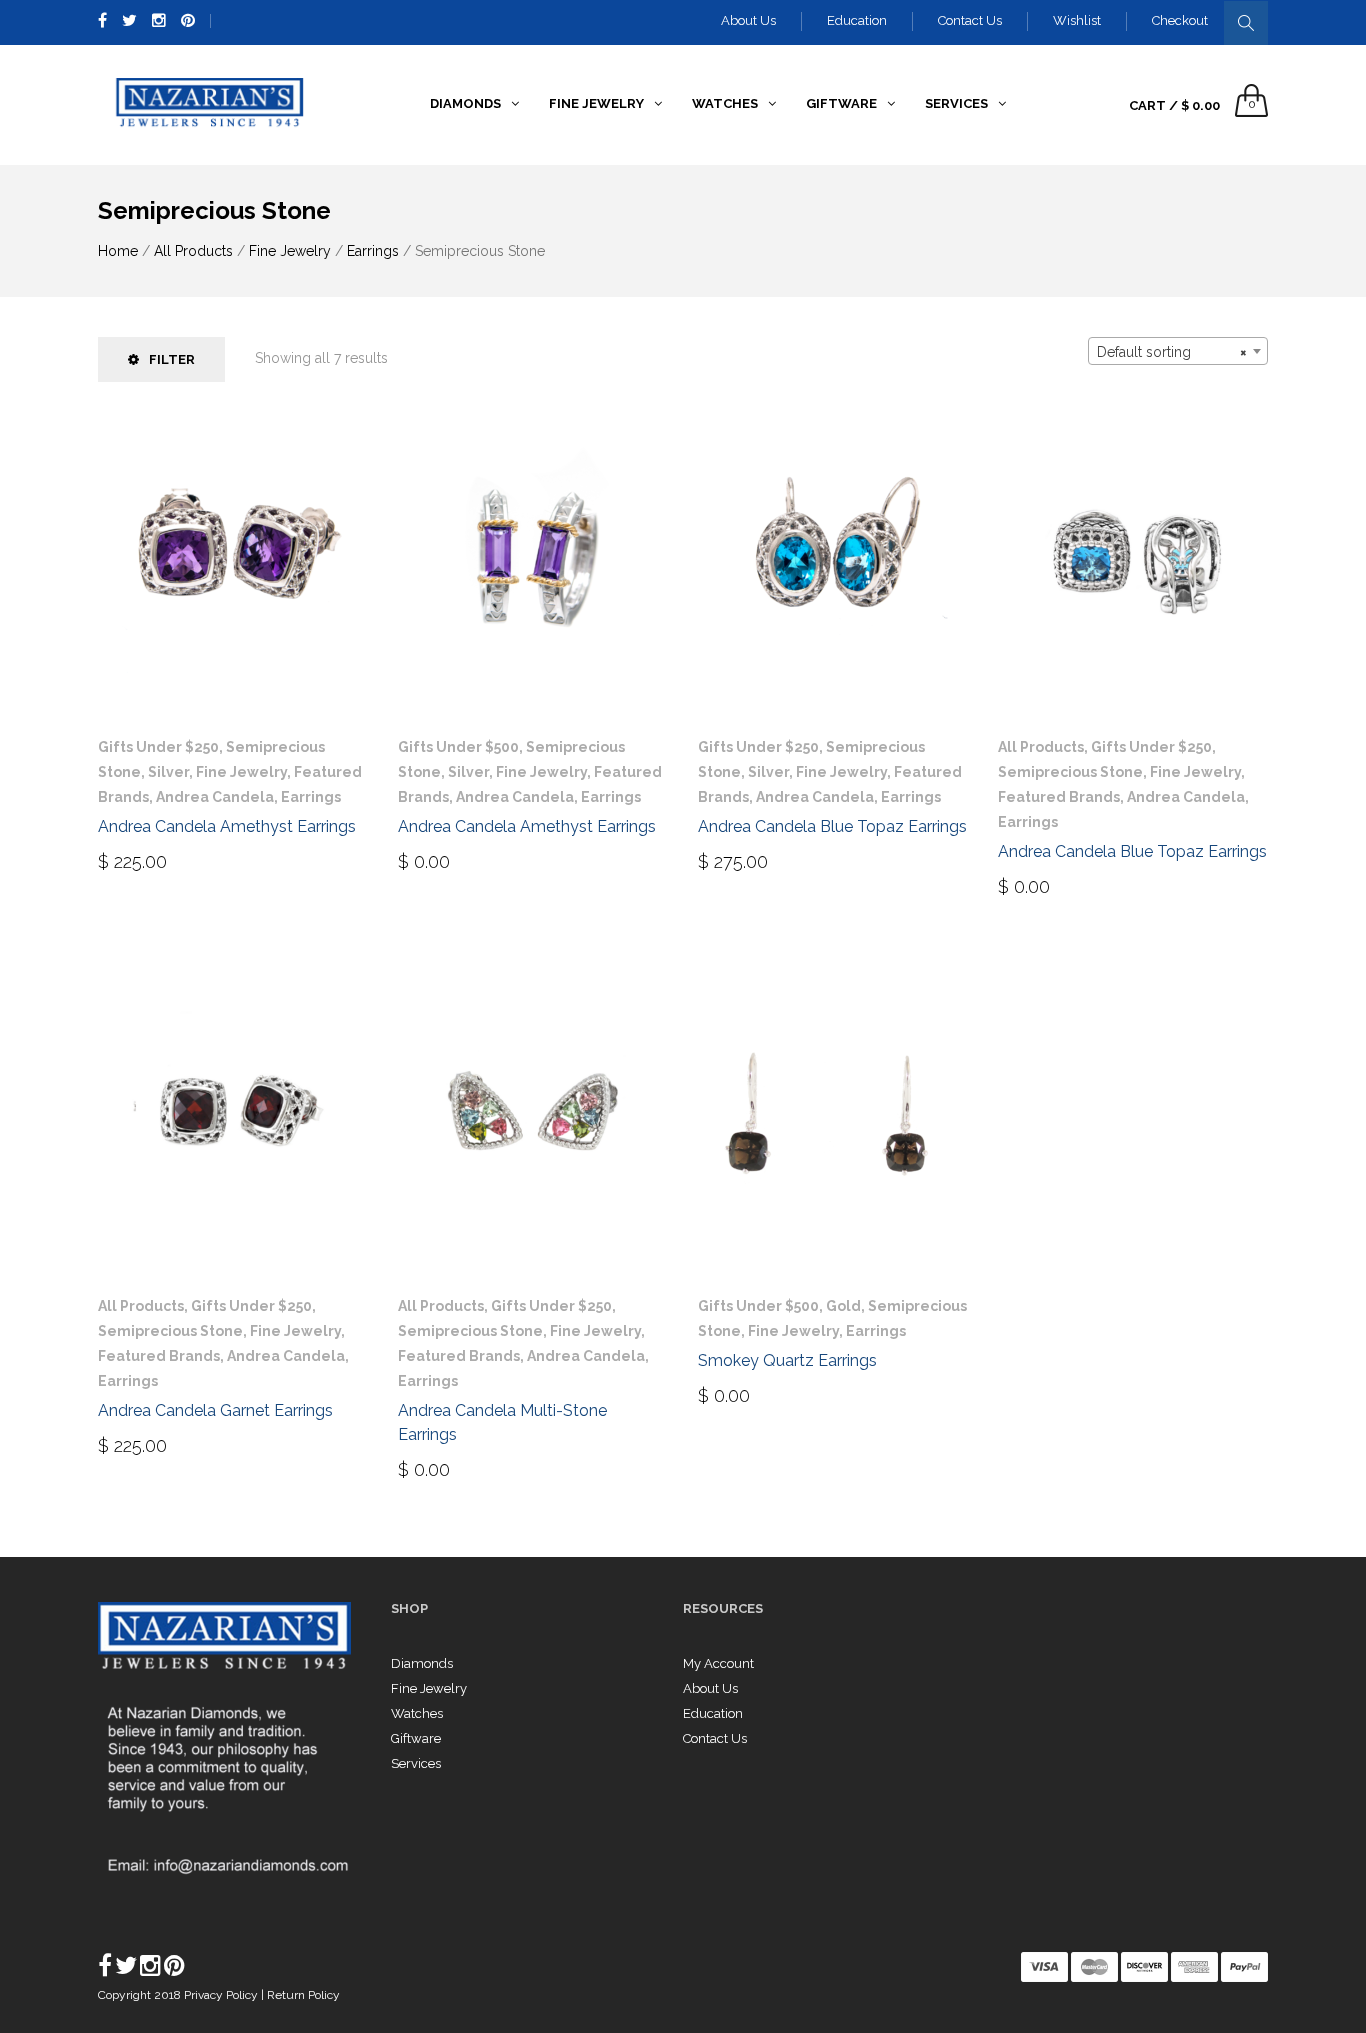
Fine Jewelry (290, 251)
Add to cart (160, 860)
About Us (748, 20)
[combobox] (1178, 351)
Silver (168, 772)
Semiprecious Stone (1070, 772)
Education (857, 20)
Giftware (416, 1738)
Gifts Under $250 (158, 747)
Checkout (1180, 20)
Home (118, 251)
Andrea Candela (215, 797)
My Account (718, 1663)
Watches (417, 1713)
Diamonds (422, 1663)
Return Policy (303, 1995)
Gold (843, 1306)
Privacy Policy (222, 1995)
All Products (193, 251)
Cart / (1174, 105)
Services (416, 1763)
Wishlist (1077, 20)
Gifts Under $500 (458, 747)
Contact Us (970, 20)
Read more (454, 860)
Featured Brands (1059, 797)
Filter (172, 359)
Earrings (373, 251)
